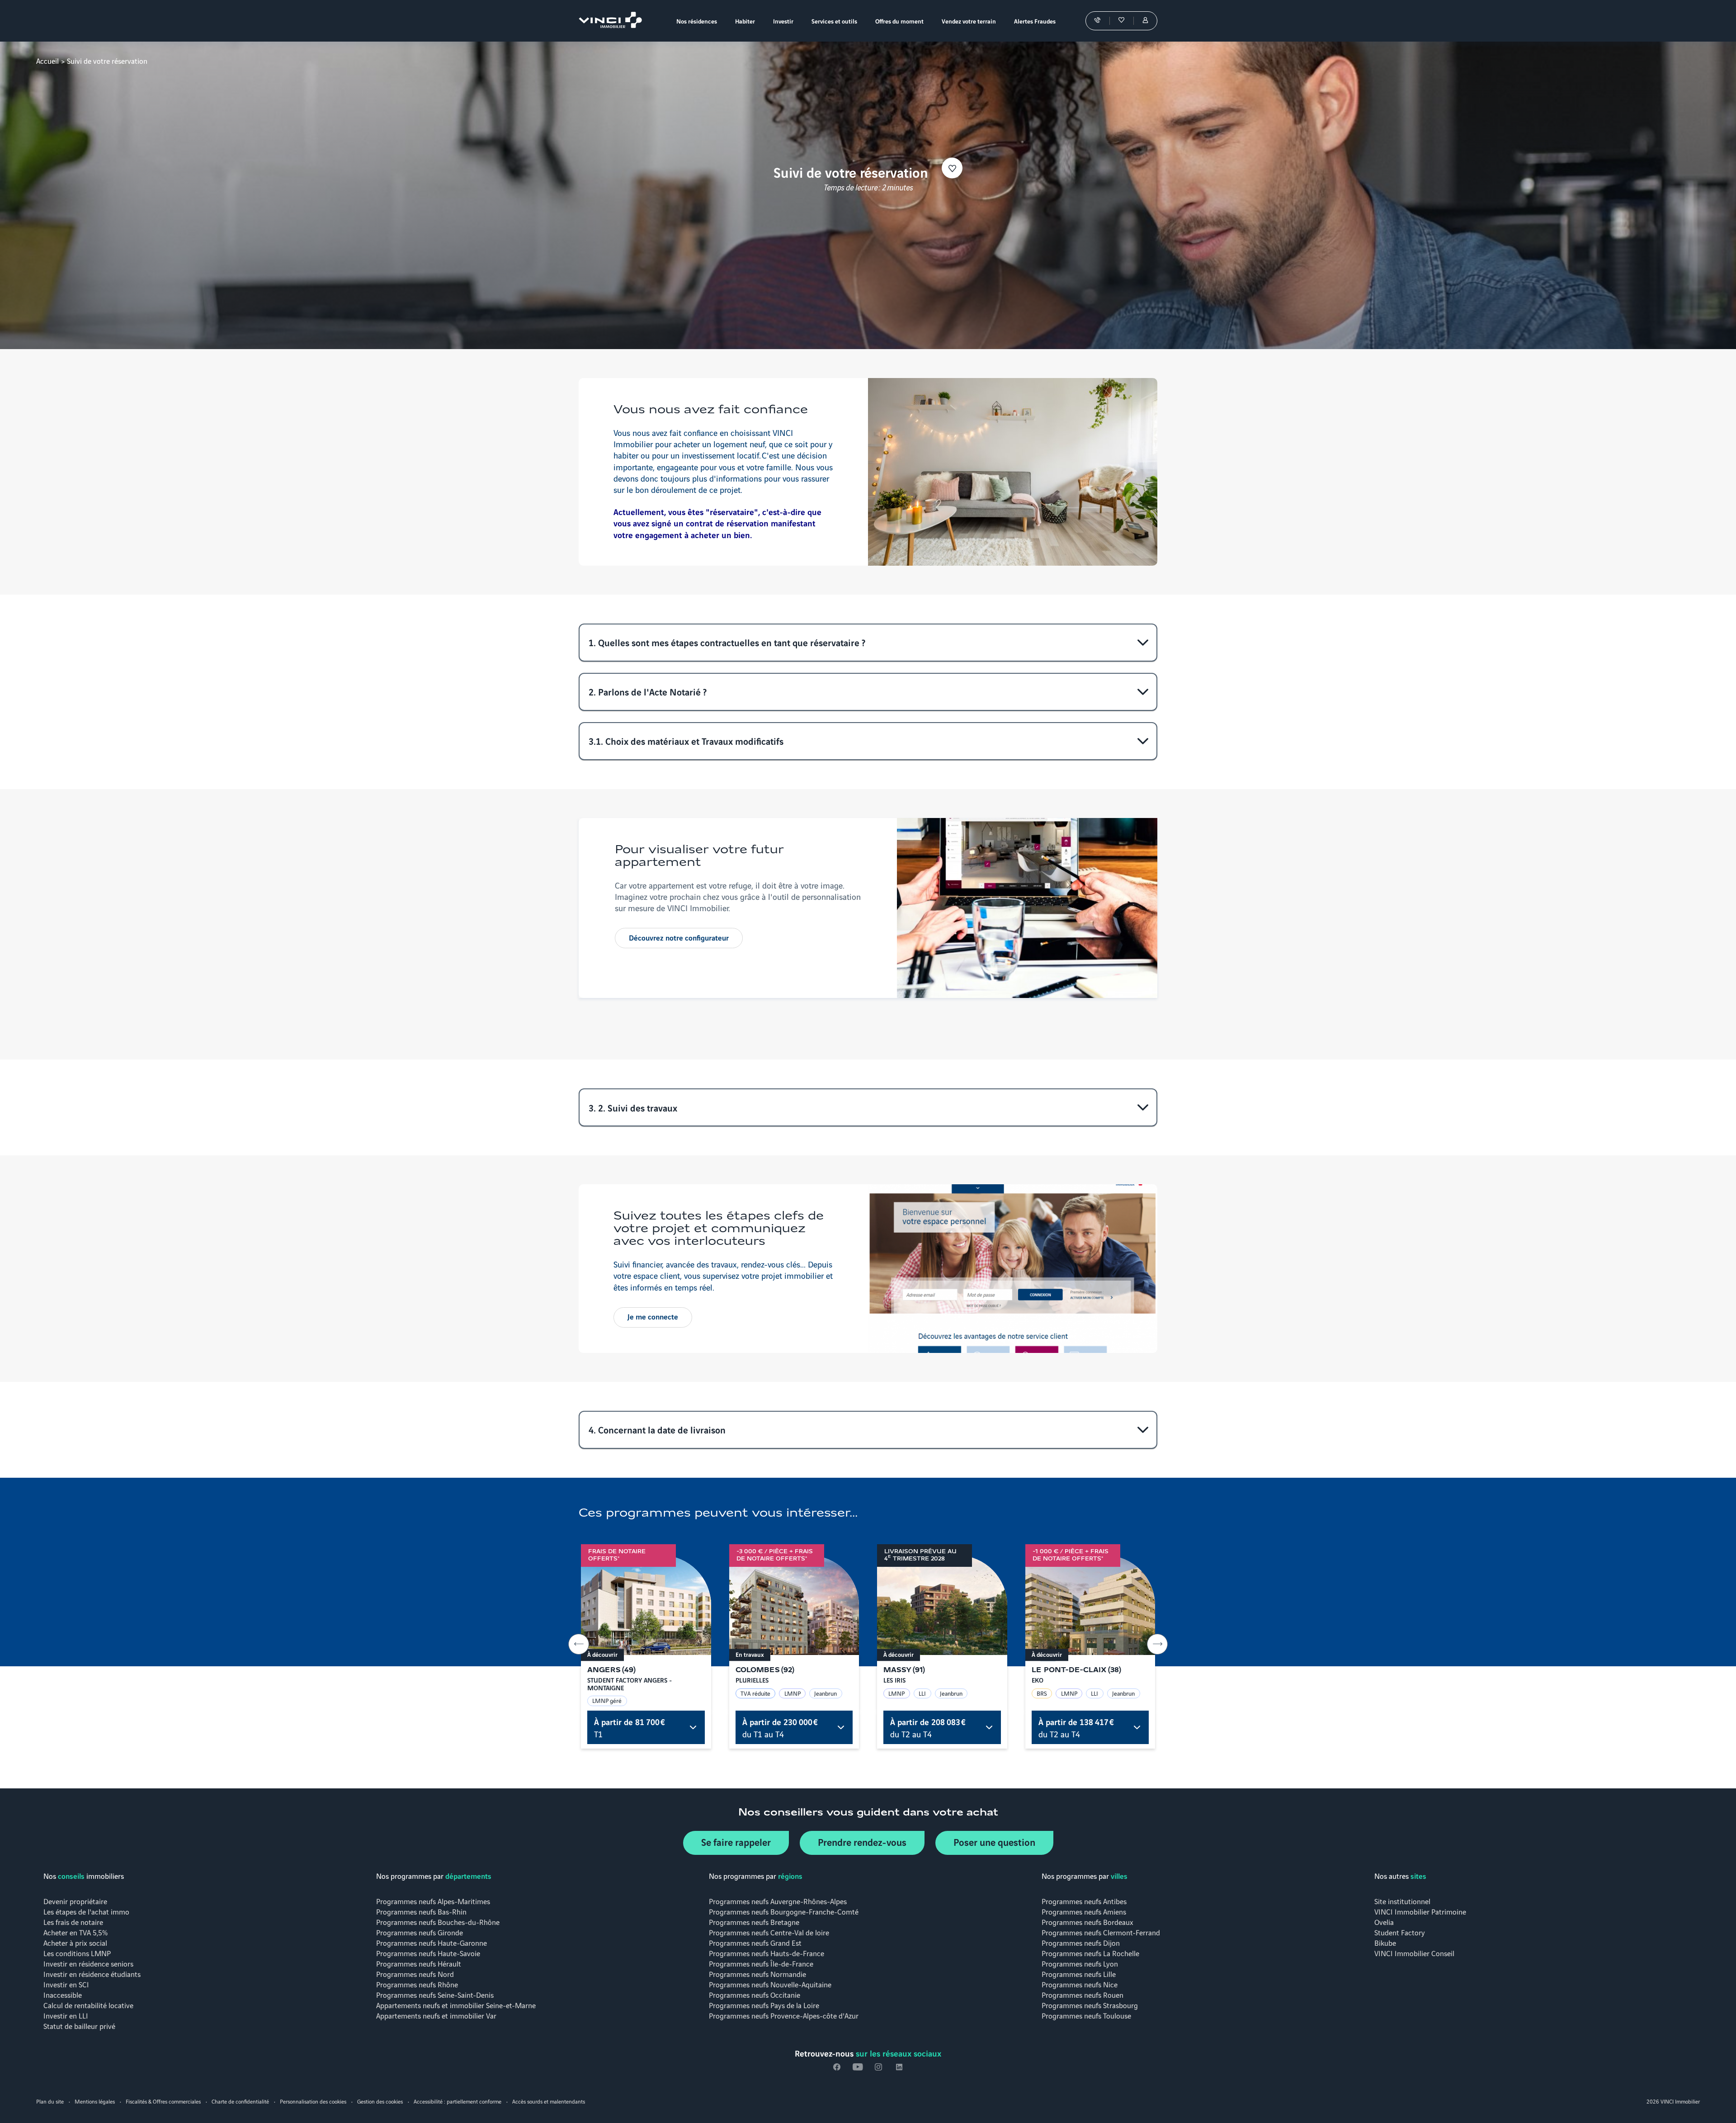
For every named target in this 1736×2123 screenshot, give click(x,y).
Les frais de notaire (73, 1922)
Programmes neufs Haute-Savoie (428, 1953)
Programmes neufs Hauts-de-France (767, 1953)
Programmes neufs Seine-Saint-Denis (435, 1994)
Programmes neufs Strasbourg (1090, 2005)
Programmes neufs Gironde (420, 1932)
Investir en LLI (66, 2015)
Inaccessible (63, 1994)
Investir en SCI (66, 1984)
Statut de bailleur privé (79, 2026)
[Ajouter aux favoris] (952, 168)
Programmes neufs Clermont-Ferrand (1101, 1932)
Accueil (47, 60)
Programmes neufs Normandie (757, 1974)
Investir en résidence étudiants (92, 1974)
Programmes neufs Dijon (1081, 1942)
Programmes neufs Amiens (1084, 1911)
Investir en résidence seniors (88, 1963)
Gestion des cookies (380, 2101)
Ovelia (1384, 1922)
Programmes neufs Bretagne (754, 1922)
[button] (868, 643)
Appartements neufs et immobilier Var (436, 2015)
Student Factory (1400, 1932)
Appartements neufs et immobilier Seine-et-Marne (456, 2005)
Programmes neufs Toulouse (1086, 2015)
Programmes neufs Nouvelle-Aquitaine (770, 1984)
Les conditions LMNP (77, 1953)
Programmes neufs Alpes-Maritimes (433, 1901)
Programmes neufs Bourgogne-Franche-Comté (784, 1911)
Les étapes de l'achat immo (86, 1911)
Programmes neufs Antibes (1084, 1901)
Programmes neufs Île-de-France (761, 1963)
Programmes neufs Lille (1079, 1974)
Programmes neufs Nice (1080, 1984)
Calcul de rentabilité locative (88, 2005)
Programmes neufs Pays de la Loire (764, 2005)
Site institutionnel (1402, 1901)
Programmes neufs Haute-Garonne (432, 1942)
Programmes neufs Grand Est (755, 1942)
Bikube (1385, 1942)
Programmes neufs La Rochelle (1090, 1953)
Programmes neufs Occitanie (755, 1994)
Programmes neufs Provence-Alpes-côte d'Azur (784, 2015)
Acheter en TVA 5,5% (75, 1932)
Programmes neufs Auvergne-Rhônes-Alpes (778, 1901)
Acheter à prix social (75, 1942)
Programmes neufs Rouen (1083, 1994)
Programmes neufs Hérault (419, 1963)
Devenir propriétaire (75, 1901)
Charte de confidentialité (240, 2101)
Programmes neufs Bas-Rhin (421, 1911)
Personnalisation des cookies (313, 2101)
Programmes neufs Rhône (417, 1984)
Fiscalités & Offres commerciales (163, 2101)
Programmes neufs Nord (415, 1974)
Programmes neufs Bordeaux (1087, 1922)
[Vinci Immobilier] (613, 21)
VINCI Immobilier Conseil (1414, 1953)
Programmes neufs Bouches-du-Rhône (438, 1922)
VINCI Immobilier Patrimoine (1420, 1911)
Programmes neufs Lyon (1080, 1963)
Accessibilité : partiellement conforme (458, 2101)
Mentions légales (95, 2101)
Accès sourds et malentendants (549, 2101)
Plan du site (50, 2101)
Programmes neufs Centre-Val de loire (769, 1932)
